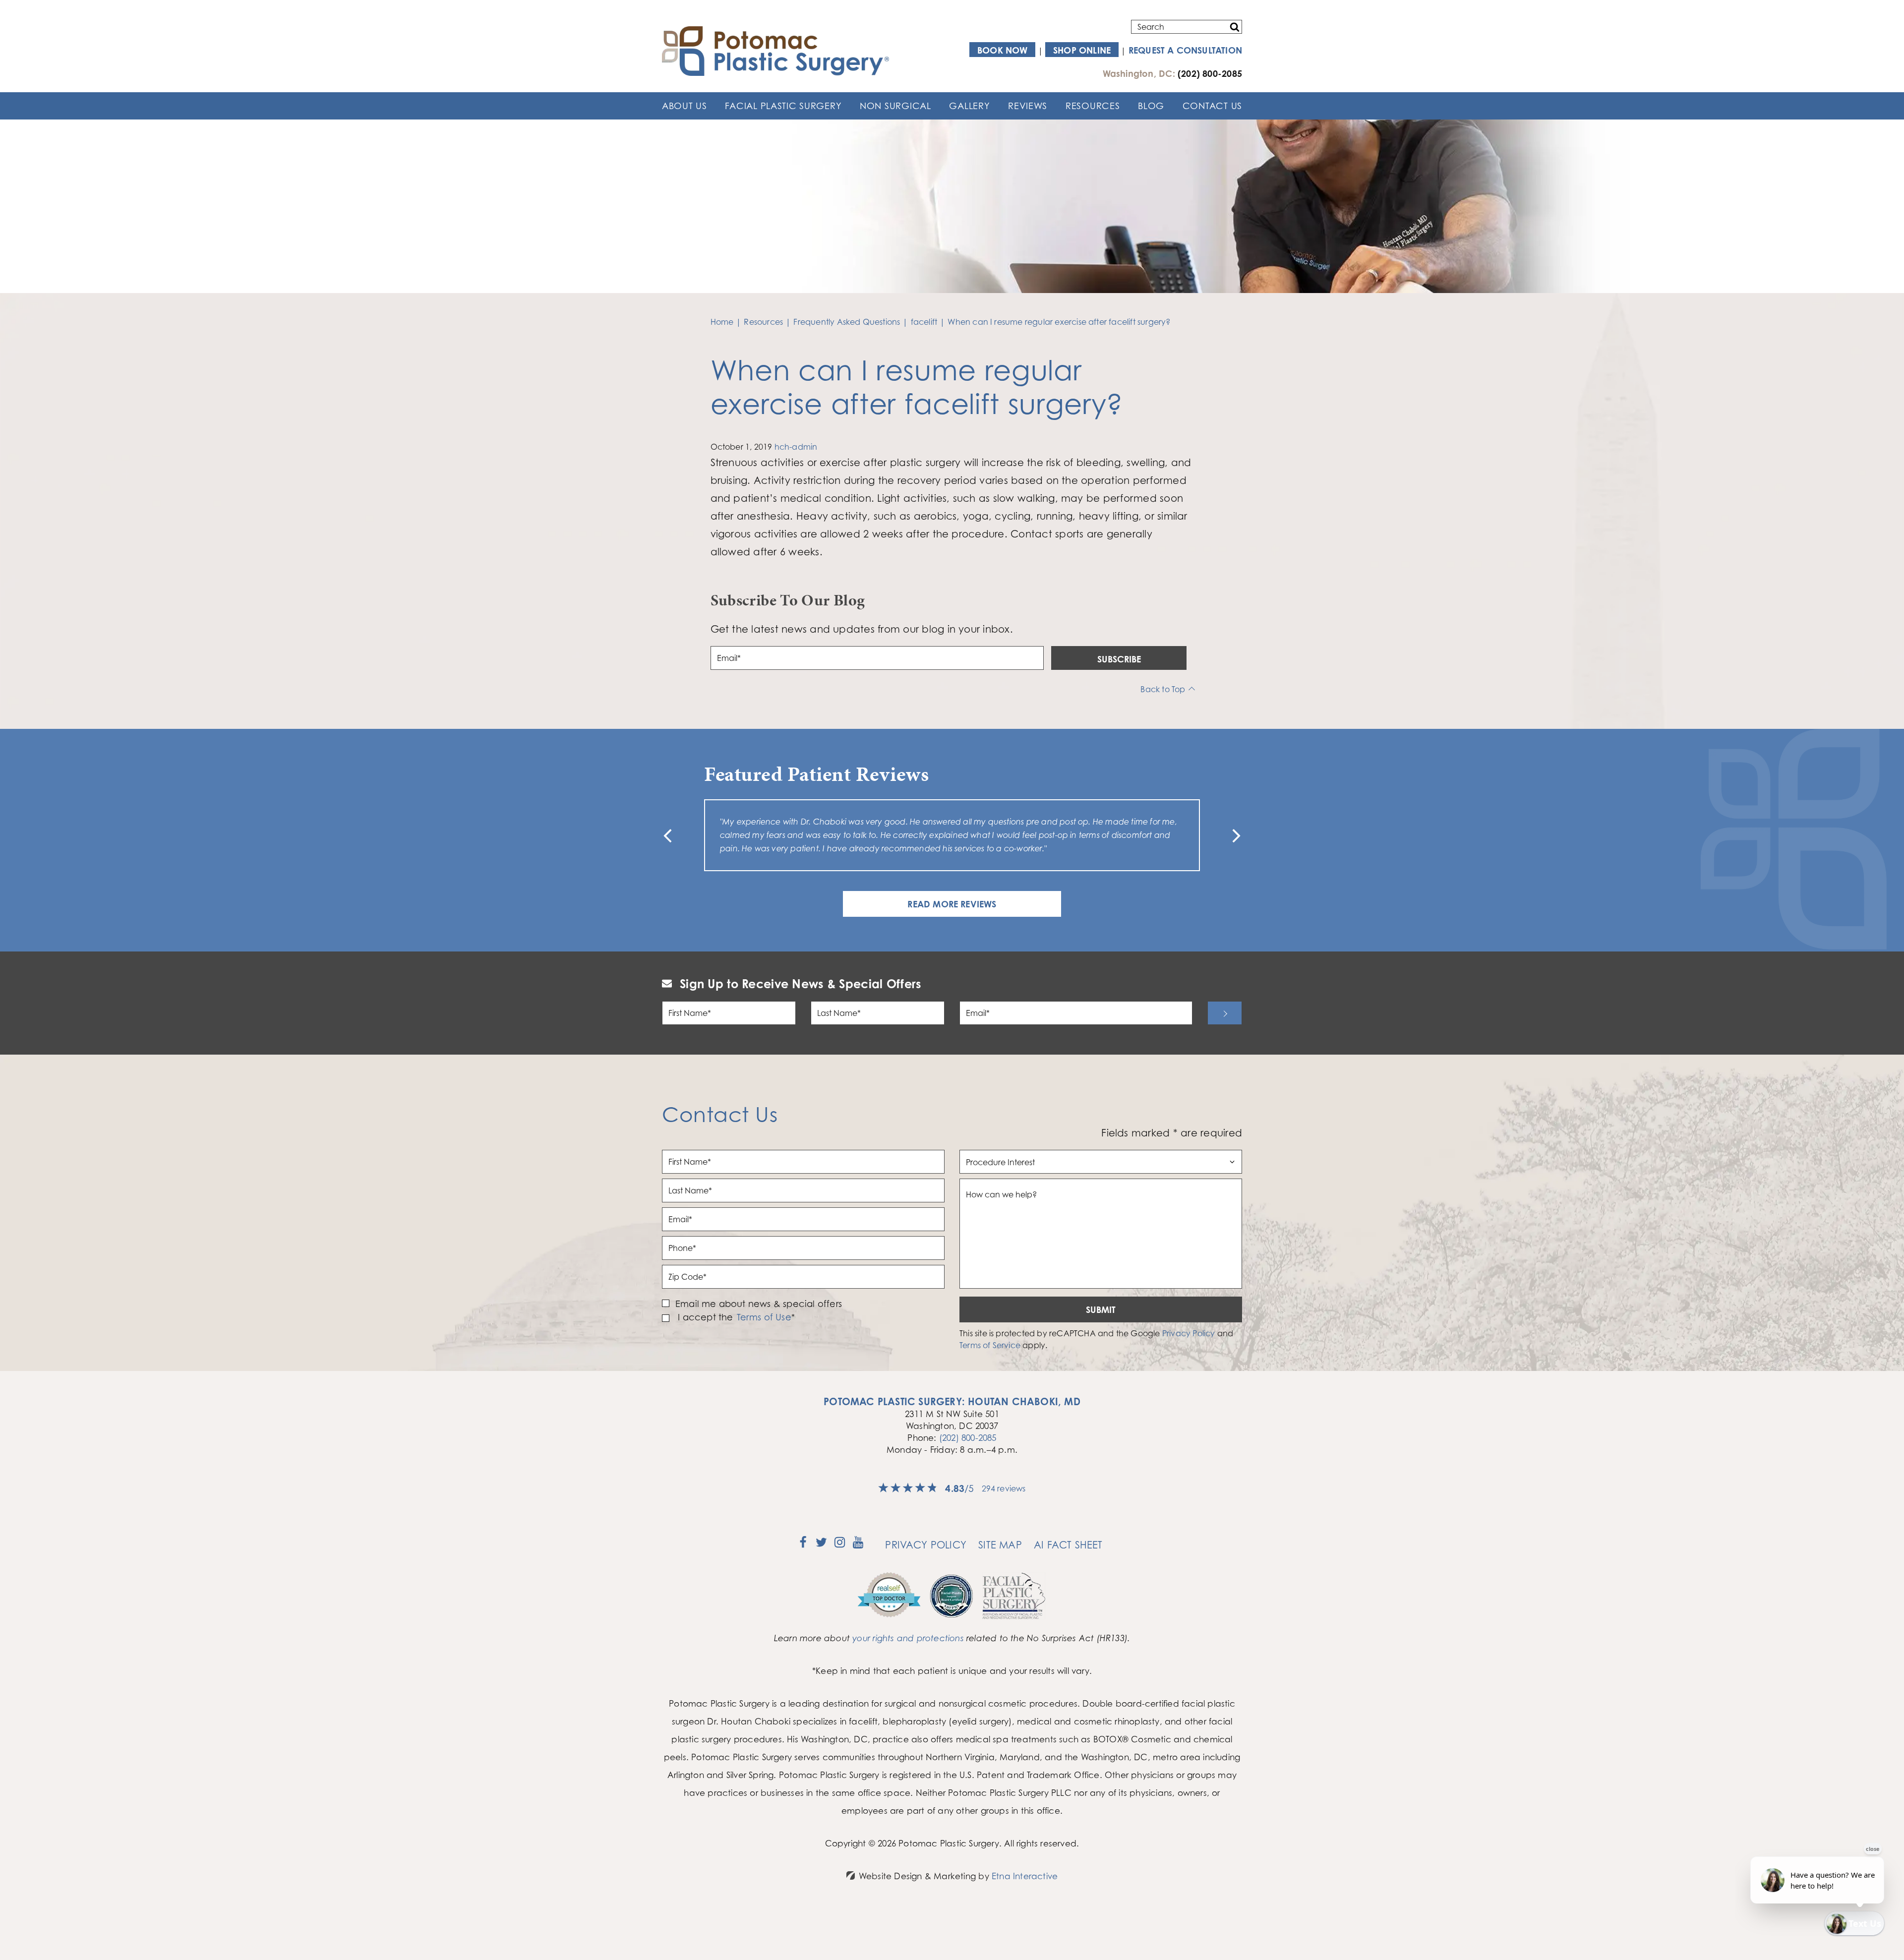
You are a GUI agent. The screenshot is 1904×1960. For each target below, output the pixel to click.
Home (722, 322)
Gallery (969, 106)
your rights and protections (908, 1651)
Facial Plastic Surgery (783, 106)
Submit (1101, 1323)
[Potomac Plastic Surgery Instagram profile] (840, 1559)
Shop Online (1082, 50)
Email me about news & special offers (759, 1317)
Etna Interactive (1025, 1889)
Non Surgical (895, 106)
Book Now (1003, 50)
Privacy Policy (1189, 1347)
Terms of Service (990, 1359)
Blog (1151, 106)
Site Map (1000, 1558)
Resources (1093, 106)
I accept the (704, 1331)
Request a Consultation (1185, 50)
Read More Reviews (952, 917)
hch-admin (796, 447)
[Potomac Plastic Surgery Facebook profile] (803, 1559)
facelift (924, 322)
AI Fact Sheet (1068, 1558)
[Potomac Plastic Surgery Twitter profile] (821, 1559)
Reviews (1028, 106)
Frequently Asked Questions (847, 322)
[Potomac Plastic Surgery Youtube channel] (858, 1559)
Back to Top (1163, 689)
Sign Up (1225, 1026)
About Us (684, 106)
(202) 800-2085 (968, 1451)
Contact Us (1212, 106)
